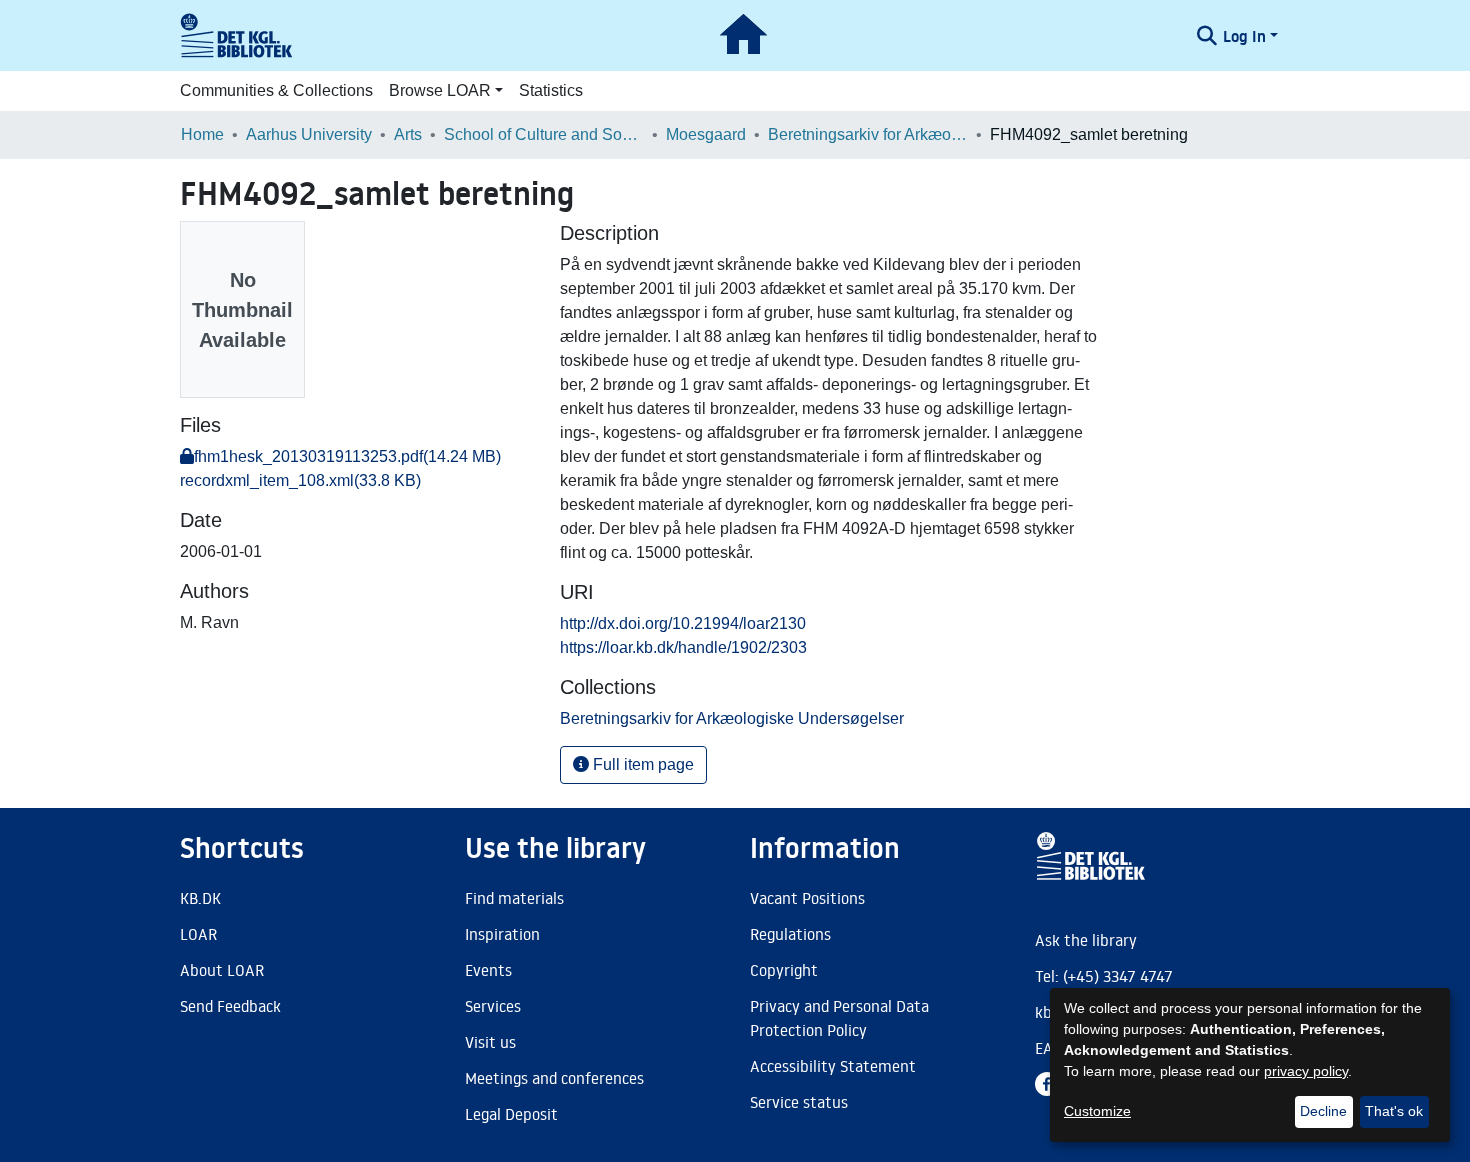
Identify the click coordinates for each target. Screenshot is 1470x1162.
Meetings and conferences (554, 1078)
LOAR (198, 934)
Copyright (784, 970)
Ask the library (1086, 940)
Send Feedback (230, 1006)
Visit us (490, 1042)
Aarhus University (309, 134)
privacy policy (1306, 1071)
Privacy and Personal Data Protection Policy (839, 1018)
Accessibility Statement (833, 1066)
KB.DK (200, 898)
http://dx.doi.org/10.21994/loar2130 (683, 623)
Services (493, 1006)
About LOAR (222, 970)
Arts (408, 134)
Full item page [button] (641, 764)
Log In (1244, 36)
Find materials (514, 898)
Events (488, 970)
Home (202, 134)
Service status (799, 1102)
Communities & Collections (276, 90)
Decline (1323, 1111)
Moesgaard (706, 134)
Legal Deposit (511, 1114)
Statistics (551, 90)
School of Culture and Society (544, 134)
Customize (1097, 1111)
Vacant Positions (807, 898)
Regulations (790, 934)
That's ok (1394, 1111)
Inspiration (502, 934)
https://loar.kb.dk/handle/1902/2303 (683, 647)
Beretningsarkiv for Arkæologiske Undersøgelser (868, 134)
